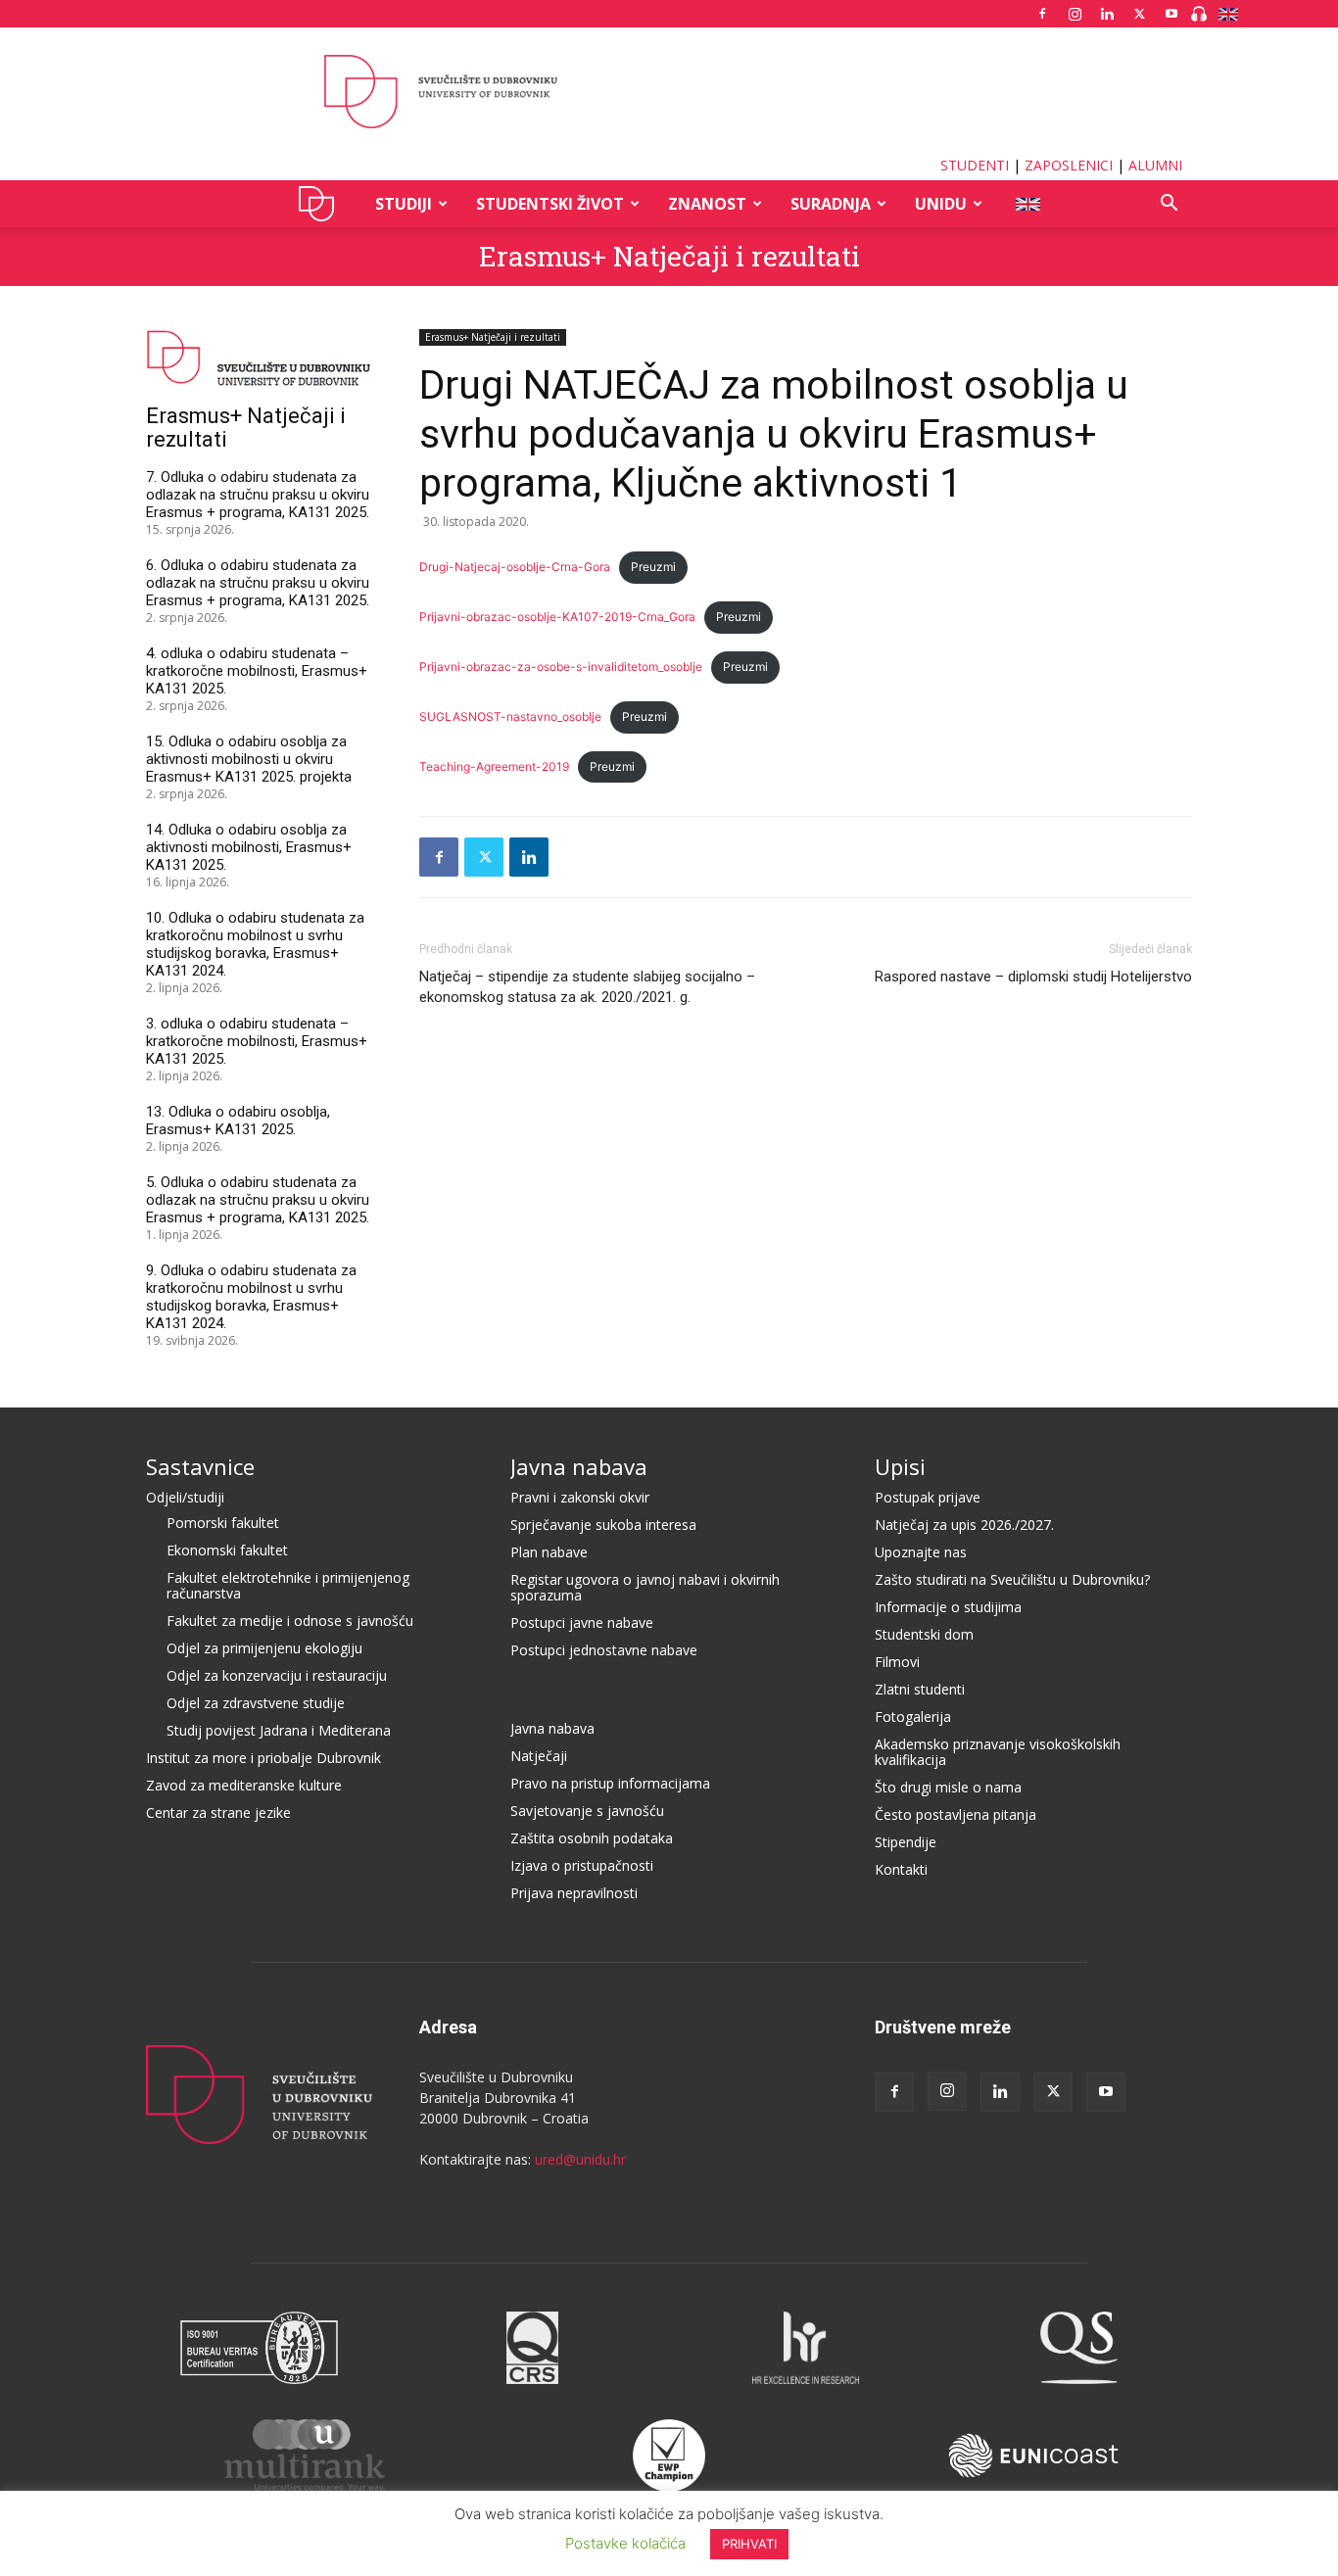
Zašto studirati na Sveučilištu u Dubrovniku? (1012, 1579)
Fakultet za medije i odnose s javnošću (290, 1621)
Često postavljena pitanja (956, 1814)
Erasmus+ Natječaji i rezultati (669, 256)
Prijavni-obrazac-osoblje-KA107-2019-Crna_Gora (557, 617)
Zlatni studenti (920, 1689)
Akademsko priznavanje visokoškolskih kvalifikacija (998, 1752)
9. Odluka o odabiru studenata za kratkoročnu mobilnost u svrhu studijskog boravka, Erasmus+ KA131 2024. (251, 1297)
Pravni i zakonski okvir (580, 1497)
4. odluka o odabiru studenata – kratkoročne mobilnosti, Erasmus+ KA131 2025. (257, 671)
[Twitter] (1139, 14)
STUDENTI (975, 165)
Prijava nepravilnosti (574, 1893)
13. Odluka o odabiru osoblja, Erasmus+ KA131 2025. (238, 1121)
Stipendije (906, 1842)
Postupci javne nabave (582, 1622)
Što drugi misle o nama (948, 1787)
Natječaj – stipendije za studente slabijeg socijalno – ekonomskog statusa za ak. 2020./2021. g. (587, 987)
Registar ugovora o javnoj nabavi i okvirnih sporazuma (645, 1587)
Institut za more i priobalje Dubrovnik (263, 1758)
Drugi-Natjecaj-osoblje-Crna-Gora (515, 567)
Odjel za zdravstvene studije (256, 1703)
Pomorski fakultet (223, 1523)
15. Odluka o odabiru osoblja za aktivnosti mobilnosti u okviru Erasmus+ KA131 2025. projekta (249, 759)
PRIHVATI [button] (749, 2544)
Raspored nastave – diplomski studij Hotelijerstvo (1033, 977)
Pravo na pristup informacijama (610, 1783)
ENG (1027, 204)
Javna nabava (579, 1466)
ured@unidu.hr (580, 2159)
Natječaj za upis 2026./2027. (964, 1525)
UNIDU (322, 204)
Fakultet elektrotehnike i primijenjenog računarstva (288, 1585)
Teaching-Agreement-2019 (494, 766)
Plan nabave (549, 1552)
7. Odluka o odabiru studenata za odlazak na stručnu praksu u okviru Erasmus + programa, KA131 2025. (258, 495)
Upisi (900, 1466)
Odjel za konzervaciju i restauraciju (277, 1675)
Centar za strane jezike (218, 1813)
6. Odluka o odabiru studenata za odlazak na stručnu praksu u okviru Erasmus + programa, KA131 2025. (258, 583)
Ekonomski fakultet (227, 1550)
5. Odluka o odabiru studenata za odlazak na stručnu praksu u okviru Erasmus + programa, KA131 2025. (258, 1200)
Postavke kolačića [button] (625, 2543)
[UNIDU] (669, 92)
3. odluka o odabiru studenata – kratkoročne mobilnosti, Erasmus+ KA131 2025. (257, 1041)
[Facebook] (1042, 14)
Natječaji (539, 1756)
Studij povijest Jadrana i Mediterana (279, 1730)
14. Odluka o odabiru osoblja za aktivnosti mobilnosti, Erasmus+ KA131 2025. (249, 847)
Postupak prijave (928, 1497)
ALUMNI (1155, 165)
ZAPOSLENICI (1069, 165)
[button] (1169, 205)
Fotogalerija (913, 1717)
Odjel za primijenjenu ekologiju (264, 1648)
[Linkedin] (1107, 14)
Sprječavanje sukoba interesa (603, 1525)
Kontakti (901, 1869)
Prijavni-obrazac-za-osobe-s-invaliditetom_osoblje (561, 667)
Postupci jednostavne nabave (604, 1650)
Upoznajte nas (921, 1552)
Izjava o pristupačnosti (582, 1865)
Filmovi (897, 1662)
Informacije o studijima (948, 1607)
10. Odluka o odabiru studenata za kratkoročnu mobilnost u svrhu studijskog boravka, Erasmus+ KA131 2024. (255, 944)
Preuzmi (653, 567)
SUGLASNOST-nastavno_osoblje (510, 716)
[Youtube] (1171, 14)
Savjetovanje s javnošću (587, 1811)
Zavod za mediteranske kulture (244, 1785)
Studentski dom (924, 1634)
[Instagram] (1075, 14)
